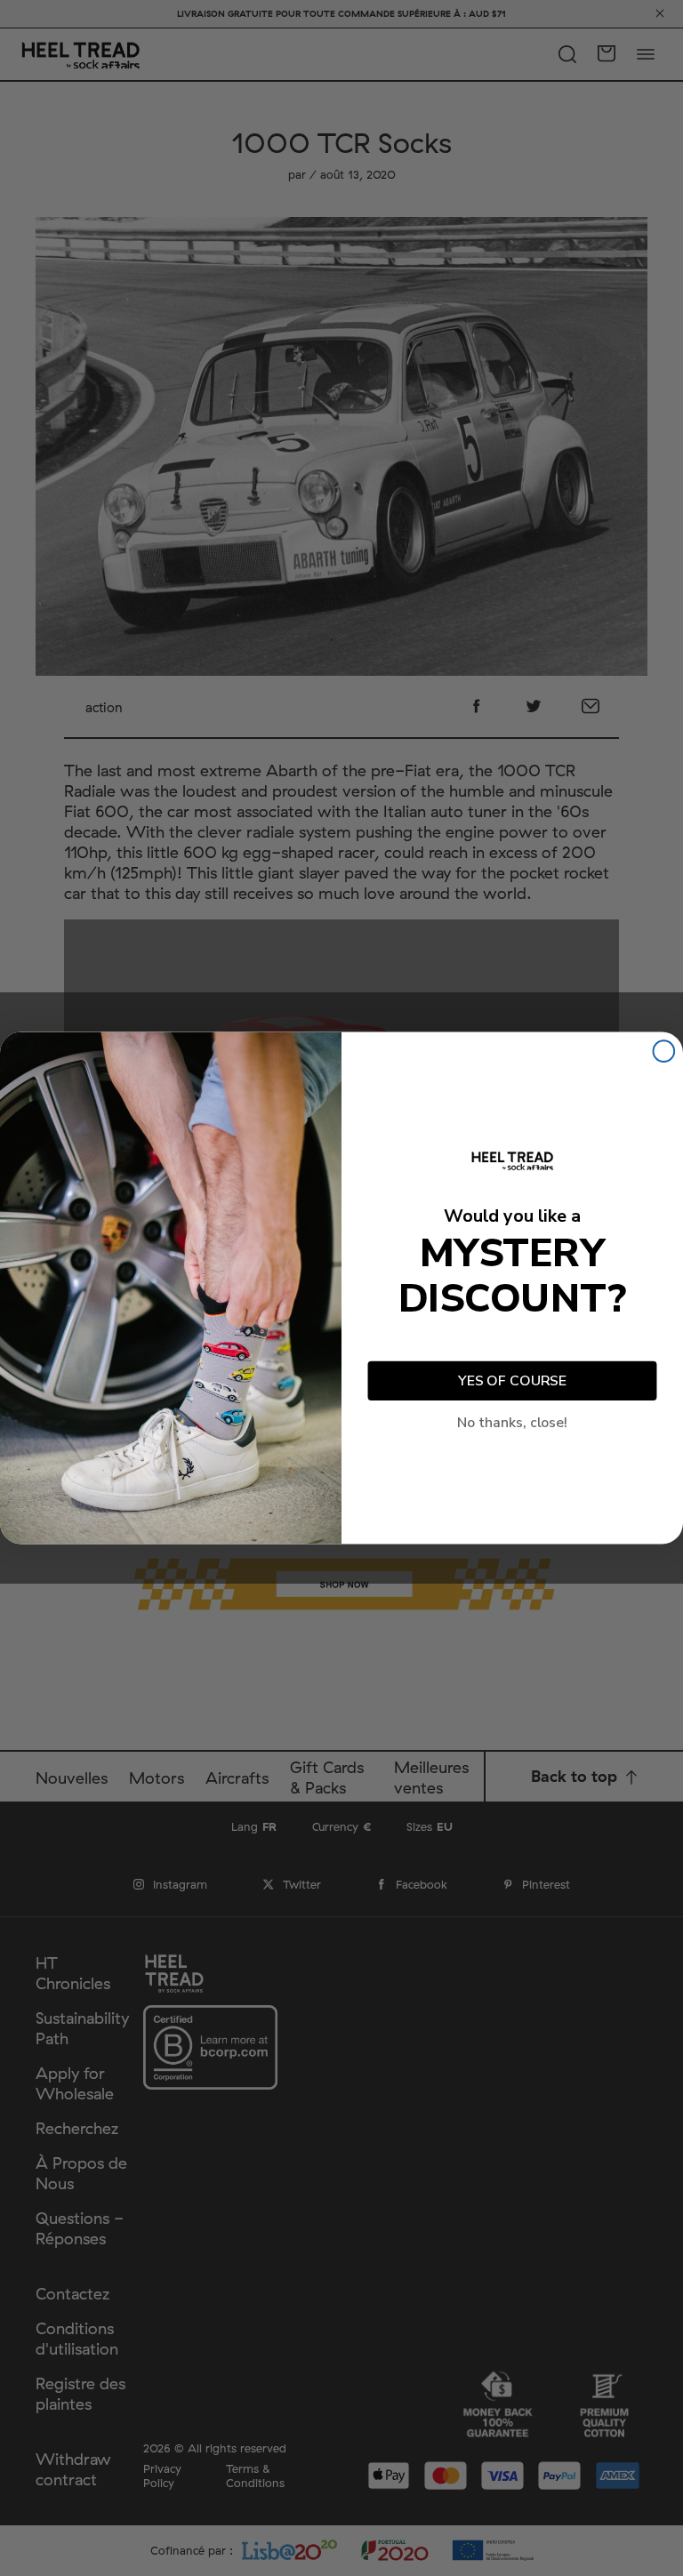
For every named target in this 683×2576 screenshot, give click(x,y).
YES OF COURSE (512, 1381)
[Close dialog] (664, 1051)
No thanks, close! (512, 1423)
